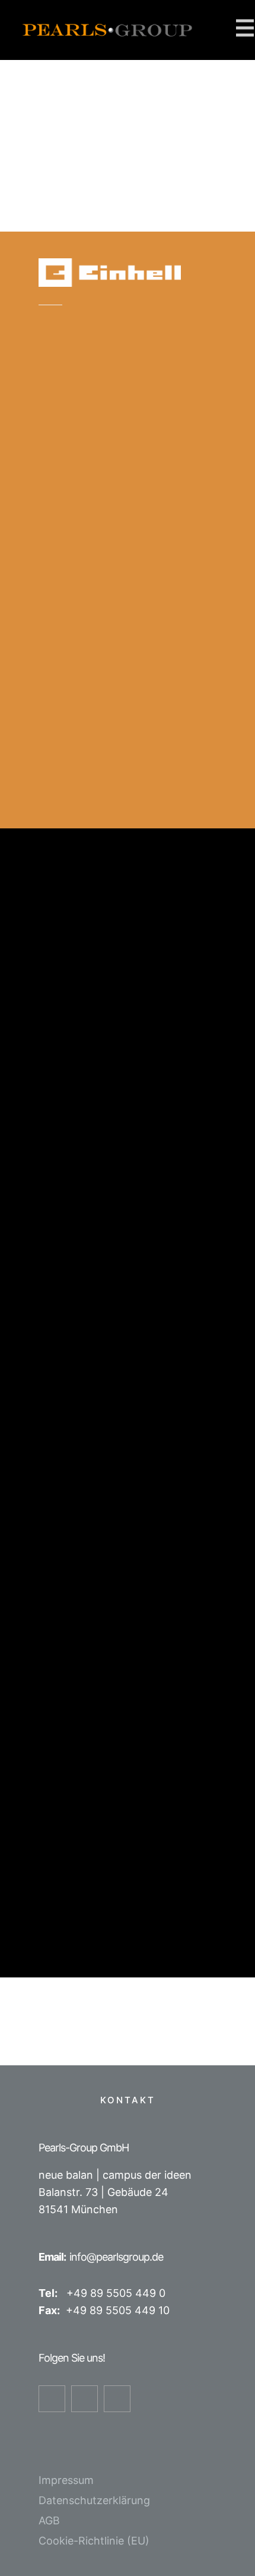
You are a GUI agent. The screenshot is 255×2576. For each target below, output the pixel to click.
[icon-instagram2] (87, 2399)
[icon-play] (120, 2399)
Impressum (66, 2480)
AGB (49, 2520)
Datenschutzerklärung (94, 2500)
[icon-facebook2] (55, 2399)
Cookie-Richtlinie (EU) (94, 2541)
